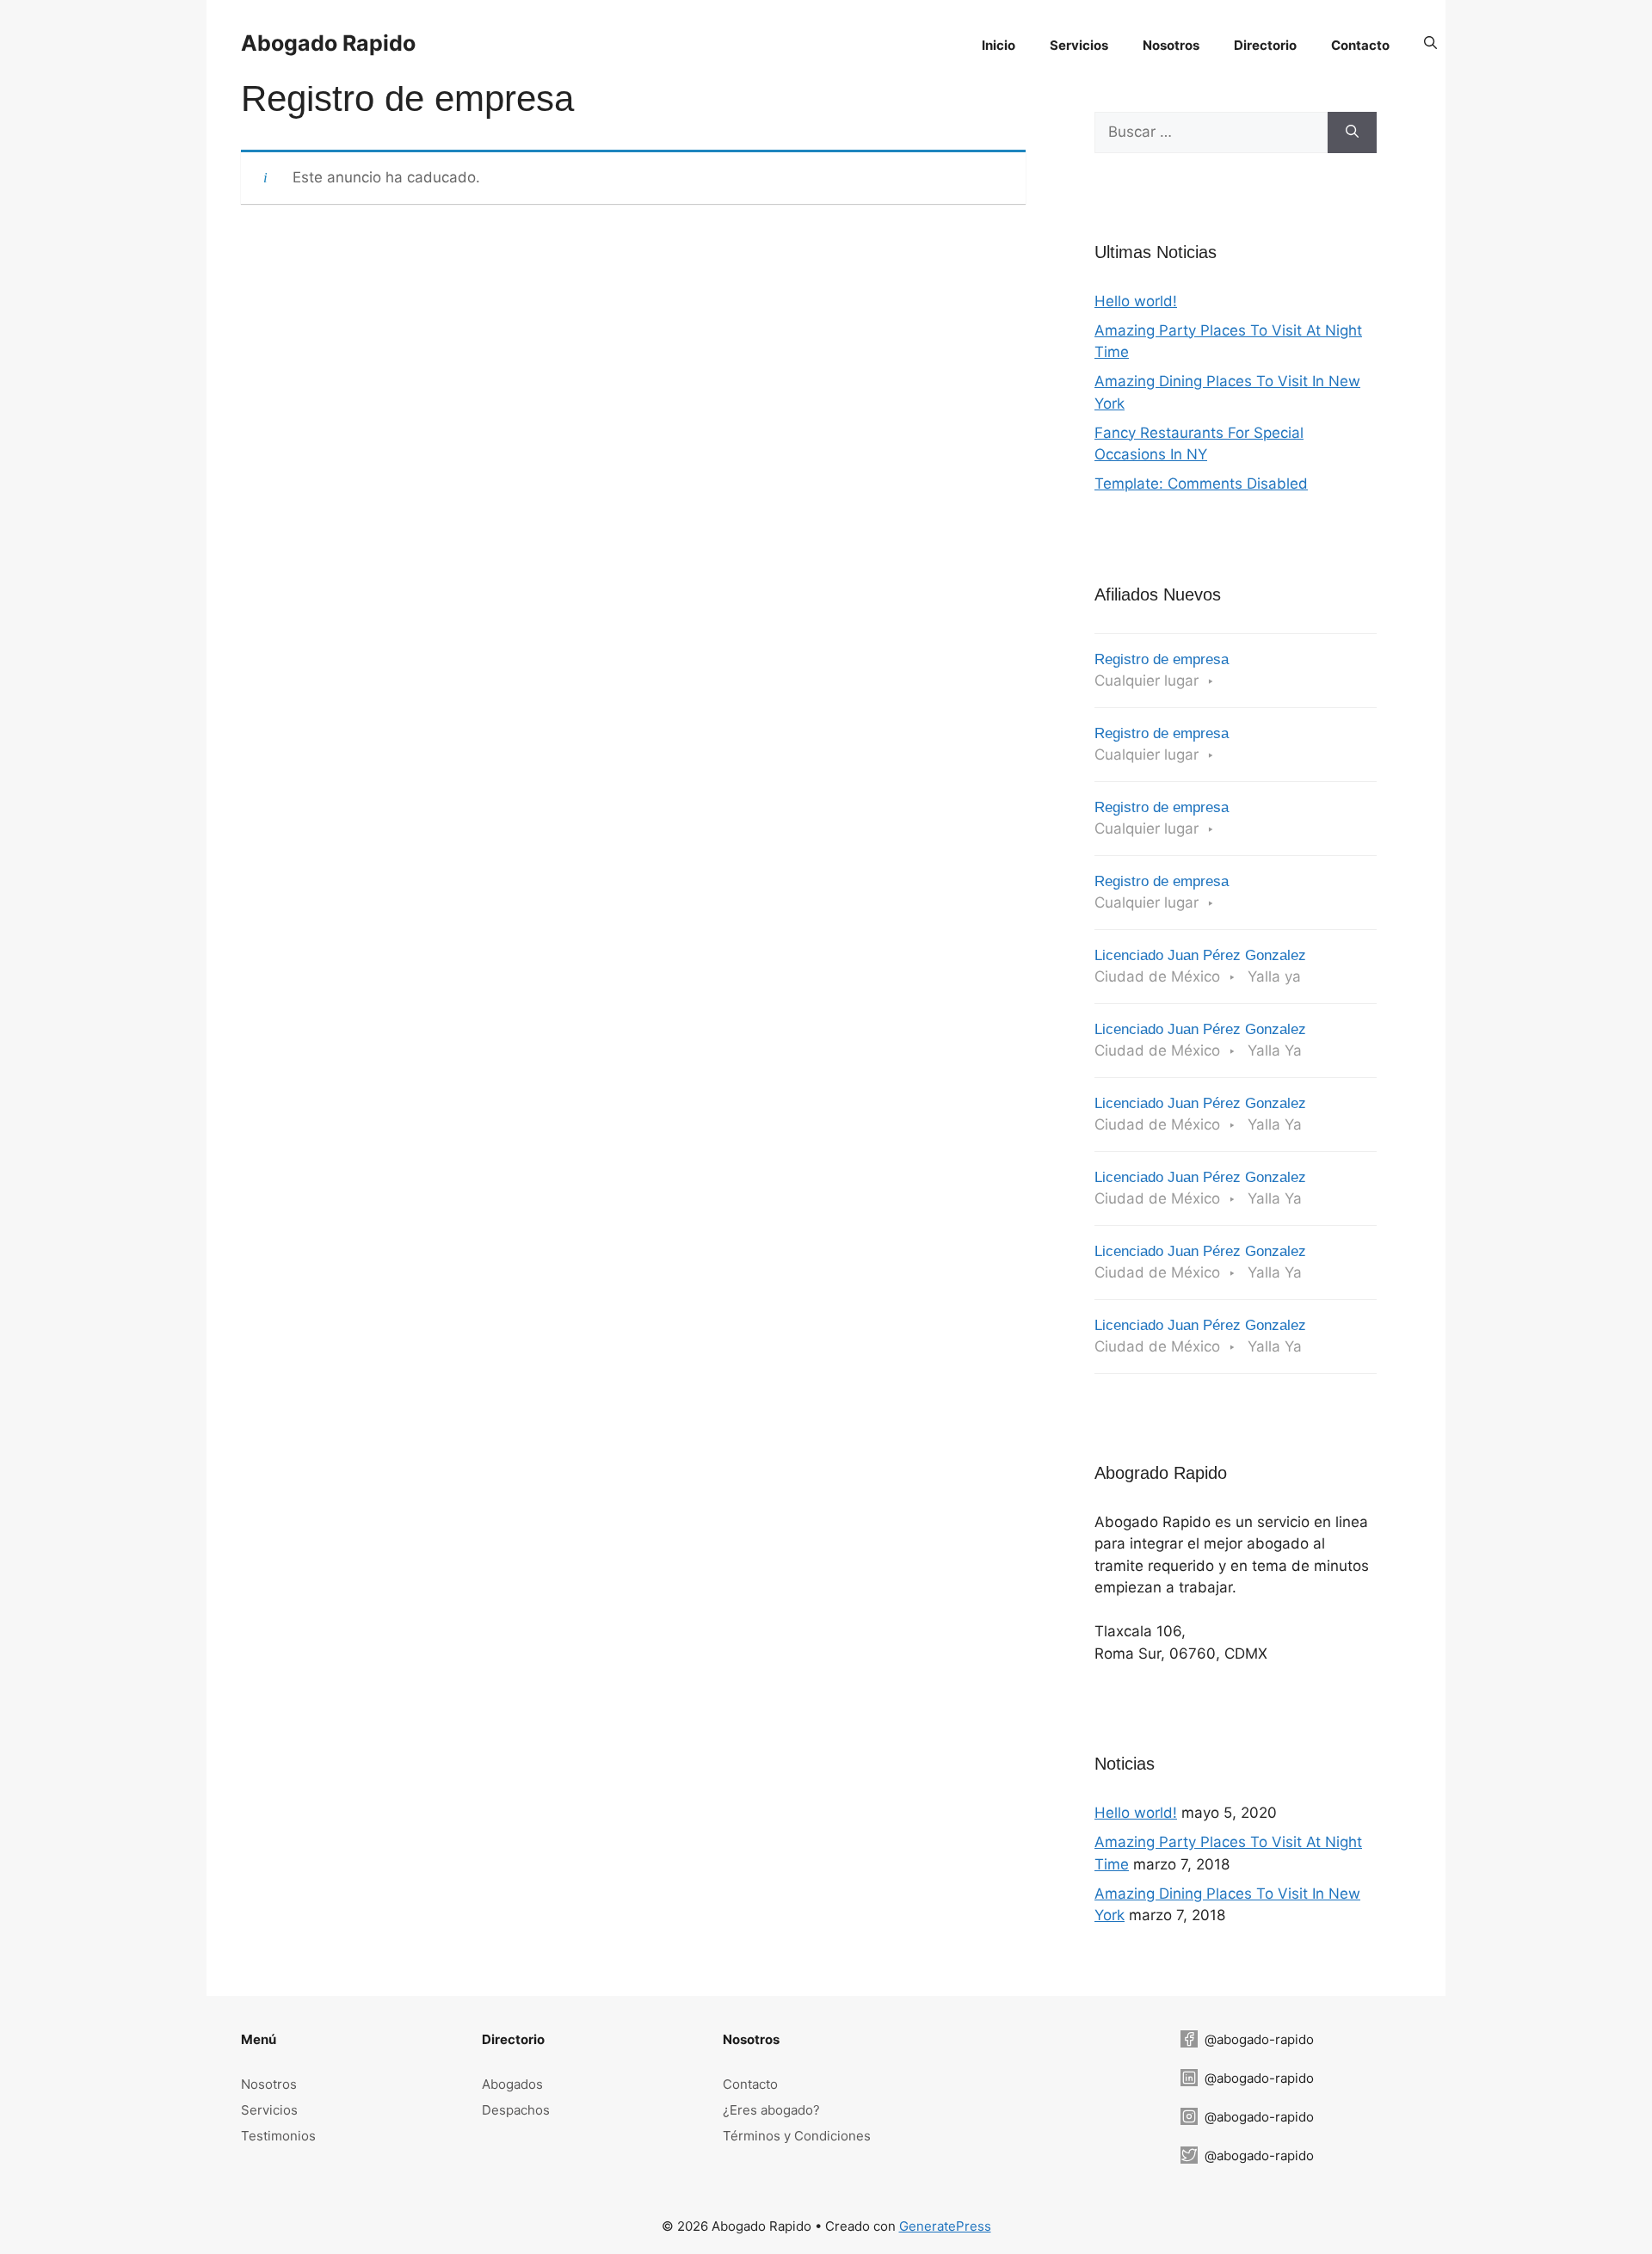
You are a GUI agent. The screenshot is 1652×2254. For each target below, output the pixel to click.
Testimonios (278, 2136)
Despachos (516, 2110)
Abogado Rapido (328, 43)
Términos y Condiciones (797, 2136)
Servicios (269, 2110)
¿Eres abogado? (771, 2110)
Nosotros (269, 2084)
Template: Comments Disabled (1201, 483)
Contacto (750, 2084)
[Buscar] (1352, 132)
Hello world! (1136, 301)
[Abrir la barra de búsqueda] (1430, 43)
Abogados (512, 2084)
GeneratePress (945, 2226)
